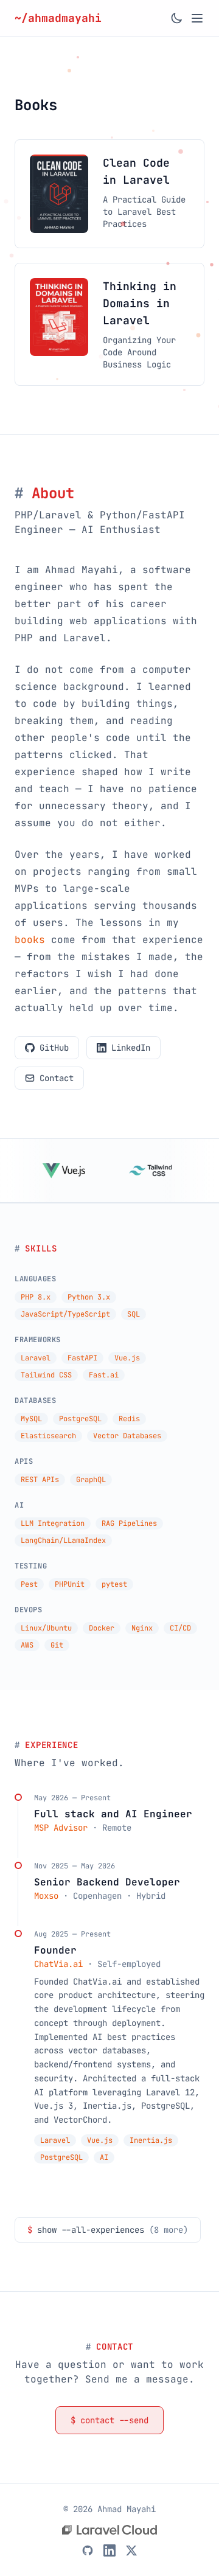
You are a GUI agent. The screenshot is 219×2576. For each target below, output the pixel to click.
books (30, 940)
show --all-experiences (108, 2230)
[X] (131, 2550)
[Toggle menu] (197, 18)
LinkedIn (131, 1048)
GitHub (54, 1048)
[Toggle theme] (176, 18)
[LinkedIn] (109, 2550)
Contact (57, 1078)
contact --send (109, 2420)
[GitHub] (88, 2550)
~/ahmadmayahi (61, 18)
